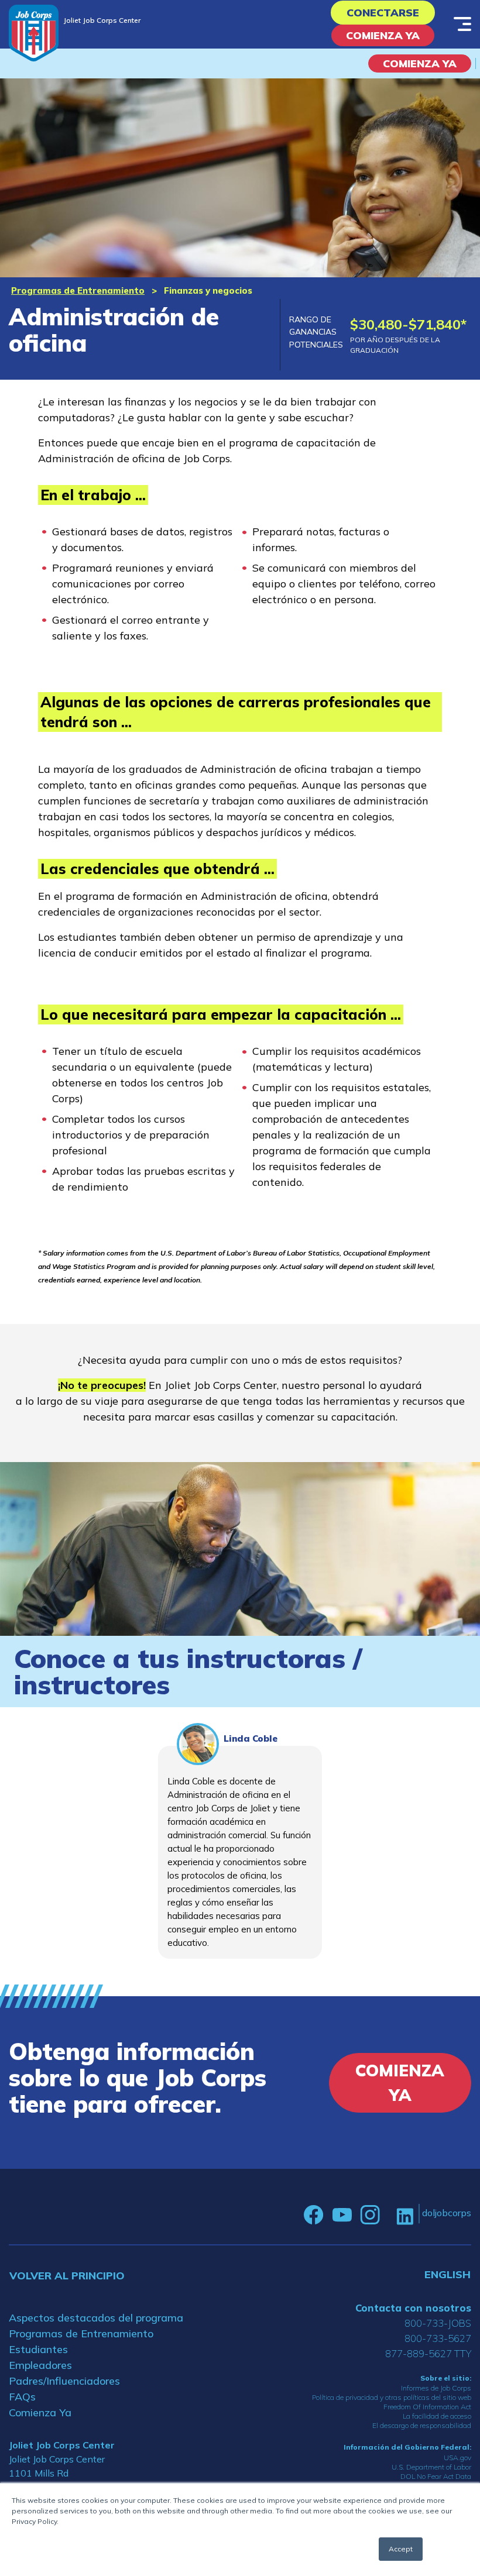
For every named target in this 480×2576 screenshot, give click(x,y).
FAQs (22, 2397)
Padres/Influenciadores (64, 2381)
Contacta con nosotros (413, 2308)
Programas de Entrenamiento (78, 290)
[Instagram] (370, 2215)
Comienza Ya (383, 35)
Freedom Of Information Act (427, 2407)
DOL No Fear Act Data (436, 2476)
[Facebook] (314, 2215)
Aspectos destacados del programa (96, 2318)
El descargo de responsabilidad (422, 2425)
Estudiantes (38, 2349)
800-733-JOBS (438, 2323)
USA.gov (457, 2458)
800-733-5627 (438, 2338)
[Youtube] (342, 2215)
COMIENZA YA (420, 63)
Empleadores (40, 2365)
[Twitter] (388, 2215)
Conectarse (383, 13)
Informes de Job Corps (436, 2388)
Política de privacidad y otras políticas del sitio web (392, 2397)
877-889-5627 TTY (428, 2353)
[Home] (34, 33)
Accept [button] (401, 2549)
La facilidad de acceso (437, 2416)
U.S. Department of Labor (431, 2467)
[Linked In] (405, 2215)
